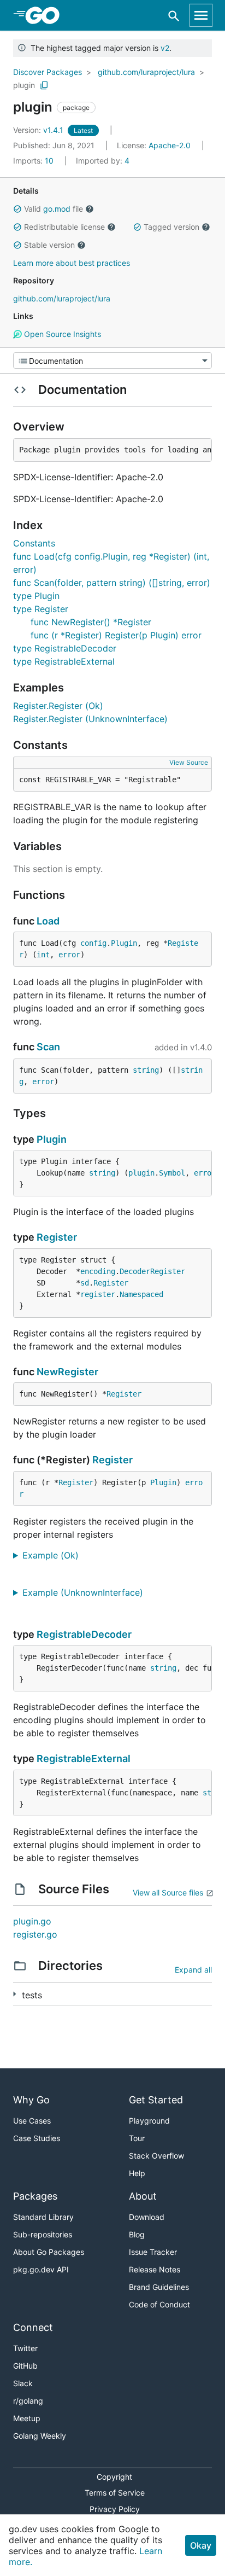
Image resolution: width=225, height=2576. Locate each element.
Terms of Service (115, 2493)
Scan (48, 1047)
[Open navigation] (201, 15)
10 (34, 161)
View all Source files (168, 1892)
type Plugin (36, 596)
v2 (165, 48)
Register (57, 1237)
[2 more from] (14, 1994)
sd (85, 1283)
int (43, 955)
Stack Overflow (156, 2156)
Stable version (49, 245)
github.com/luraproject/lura (146, 72)
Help (137, 2173)
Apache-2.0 (170, 145)
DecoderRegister (152, 1271)
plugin (24, 85)
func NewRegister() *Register (91, 622)
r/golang (28, 2401)
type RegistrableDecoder (65, 648)
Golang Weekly (40, 2436)
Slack (23, 2383)
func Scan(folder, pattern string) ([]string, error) (112, 583)
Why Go (31, 2100)
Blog (137, 2234)
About (143, 2196)
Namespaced (141, 1294)
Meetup (27, 2418)
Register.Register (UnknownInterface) (90, 719)
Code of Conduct (159, 2304)
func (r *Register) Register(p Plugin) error (116, 635)
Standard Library (43, 2217)
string (146, 1070)
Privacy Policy (115, 2509)
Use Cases (32, 2121)
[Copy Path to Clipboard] (44, 85)
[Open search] (174, 16)
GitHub (25, 2366)
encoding (98, 1271)
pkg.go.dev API (41, 2269)
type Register (41, 609)
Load (48, 921)
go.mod (57, 209)
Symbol (172, 1173)
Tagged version (171, 227)
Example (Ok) (55, 1555)
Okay (201, 2545)
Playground (149, 2121)
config (93, 943)
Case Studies (37, 2138)
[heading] (46, 15)
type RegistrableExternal (64, 661)
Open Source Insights (61, 334)
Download (147, 2217)
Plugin (124, 943)
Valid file (54, 209)
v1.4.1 (39, 130)
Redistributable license (64, 227)
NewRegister (67, 1372)
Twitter (25, 2348)
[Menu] (112, 360)
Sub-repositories (43, 2234)
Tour (137, 2138)
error (69, 955)
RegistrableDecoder (84, 1634)
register (98, 1294)
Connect (33, 2327)
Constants (34, 543)
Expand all (193, 1970)
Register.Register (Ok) (58, 706)
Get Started (156, 2100)
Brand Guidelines (159, 2287)
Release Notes (155, 2269)
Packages (35, 2196)
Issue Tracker (153, 2252)
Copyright (114, 2477)
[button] (17, 209)
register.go (35, 1934)
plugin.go (32, 1921)
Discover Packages (48, 72)
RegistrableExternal (84, 1758)
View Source (189, 762)
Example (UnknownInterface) (87, 1592)
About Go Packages (49, 2252)
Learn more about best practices (72, 263)
